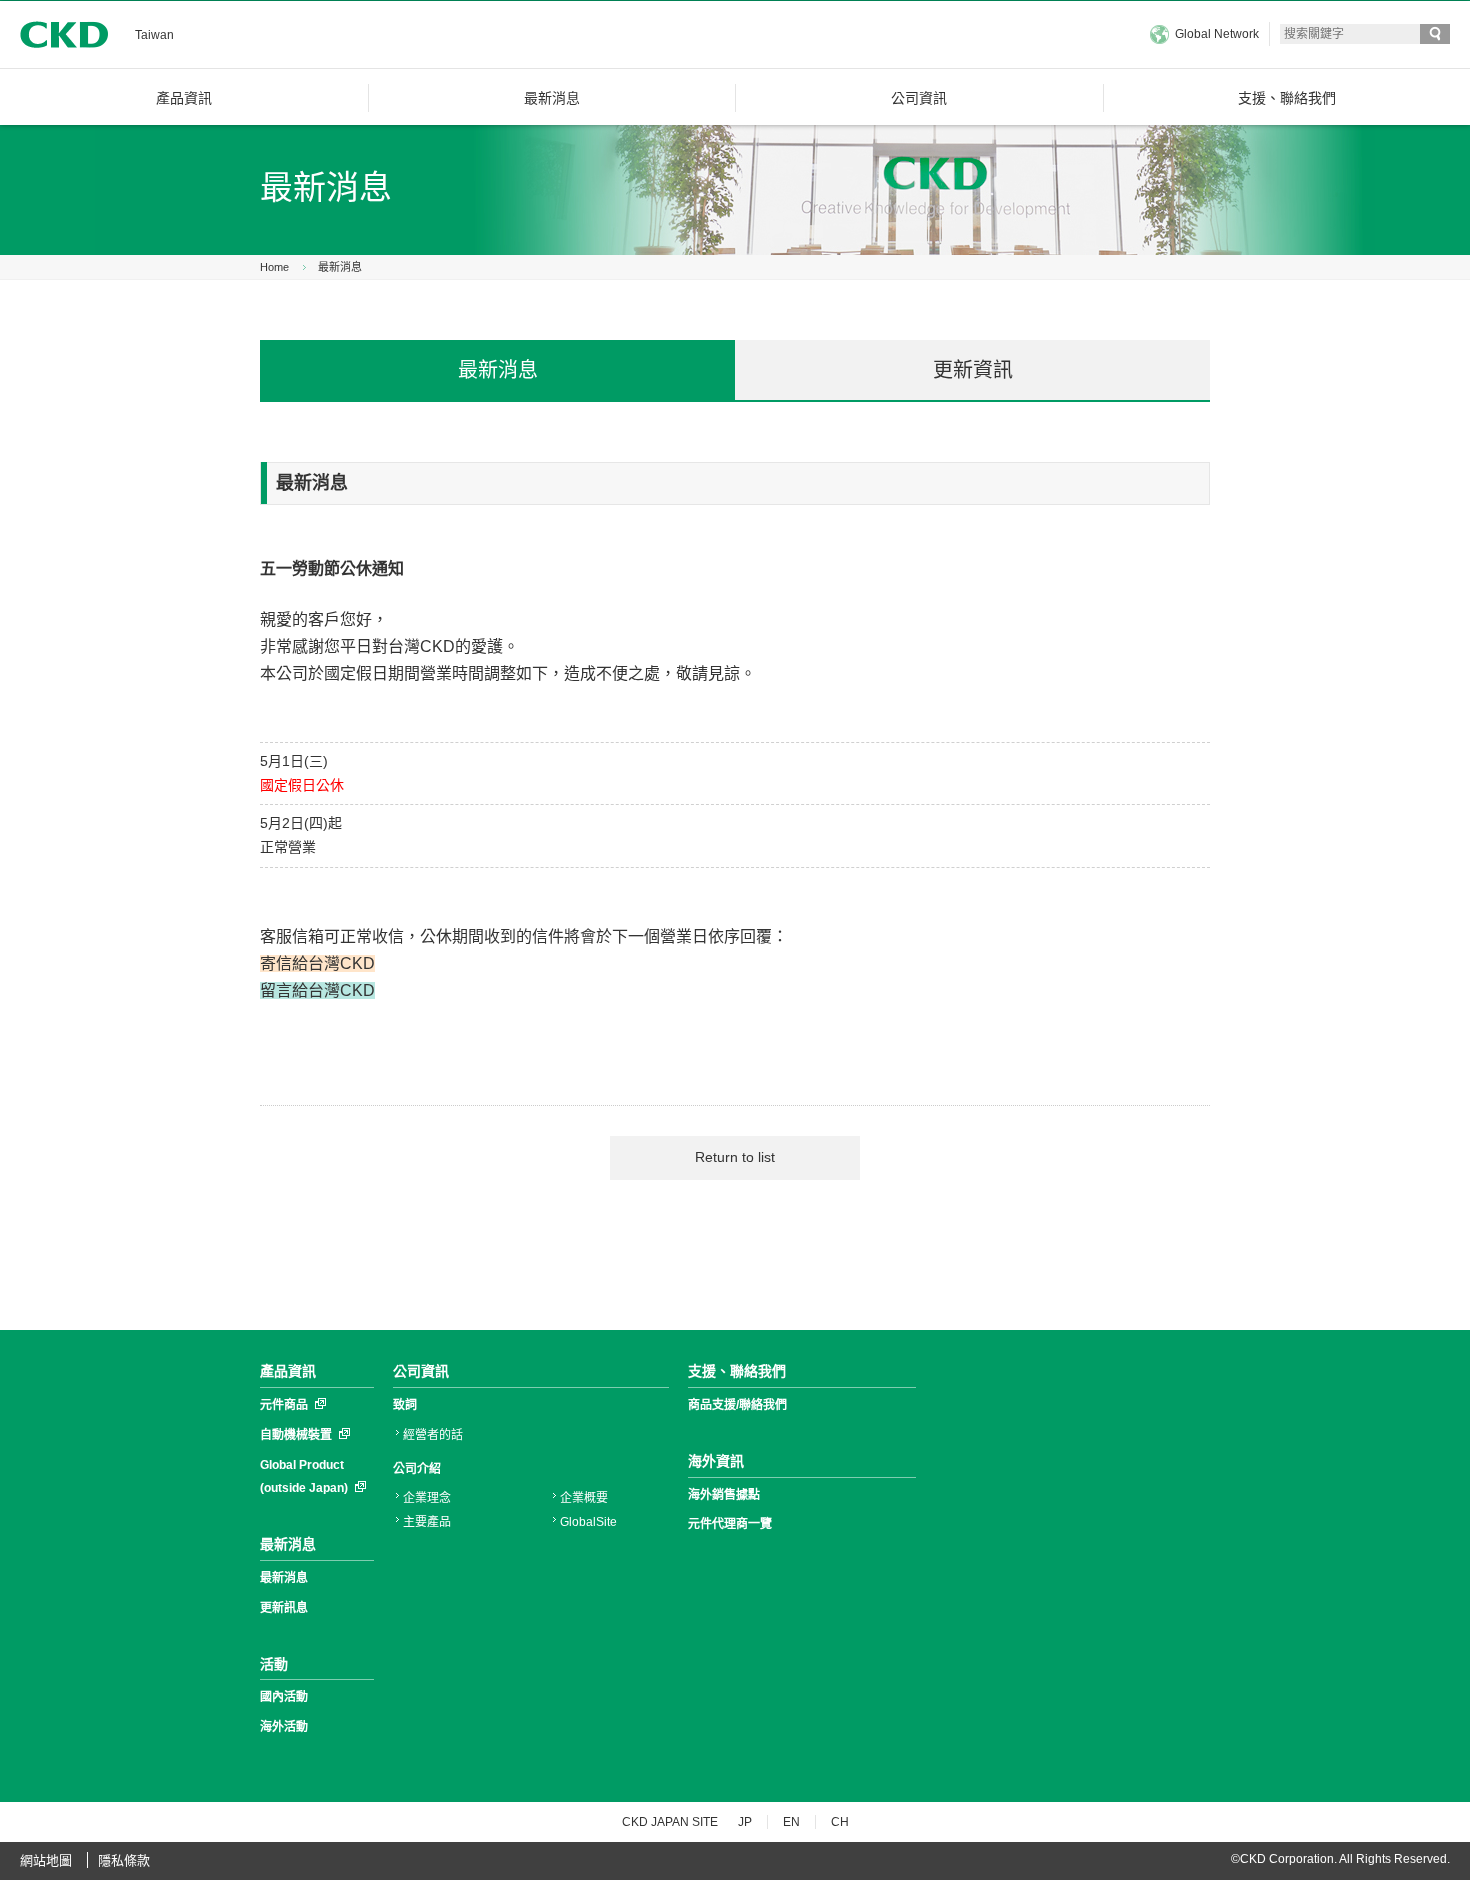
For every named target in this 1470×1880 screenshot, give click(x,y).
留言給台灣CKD (317, 990)
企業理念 (427, 1498)
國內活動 (284, 1697)
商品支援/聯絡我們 (737, 1405)
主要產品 (427, 1522)
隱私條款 (124, 1860)
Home (274, 267)
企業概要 (584, 1498)
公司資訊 (421, 1371)
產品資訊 (288, 1371)
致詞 (405, 1405)
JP (745, 1822)
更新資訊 (973, 370)
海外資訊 (716, 1461)
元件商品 (284, 1405)
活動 (274, 1664)
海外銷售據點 (724, 1495)
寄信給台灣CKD (317, 963)
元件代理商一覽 (730, 1524)
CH (840, 1822)
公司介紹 (417, 1469)
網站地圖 (46, 1860)
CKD (64, 34)
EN (791, 1822)
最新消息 (340, 267)
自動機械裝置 (296, 1435)
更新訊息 (284, 1608)
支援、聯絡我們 (737, 1371)
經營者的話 (433, 1435)
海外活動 (284, 1727)
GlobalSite (588, 1522)
